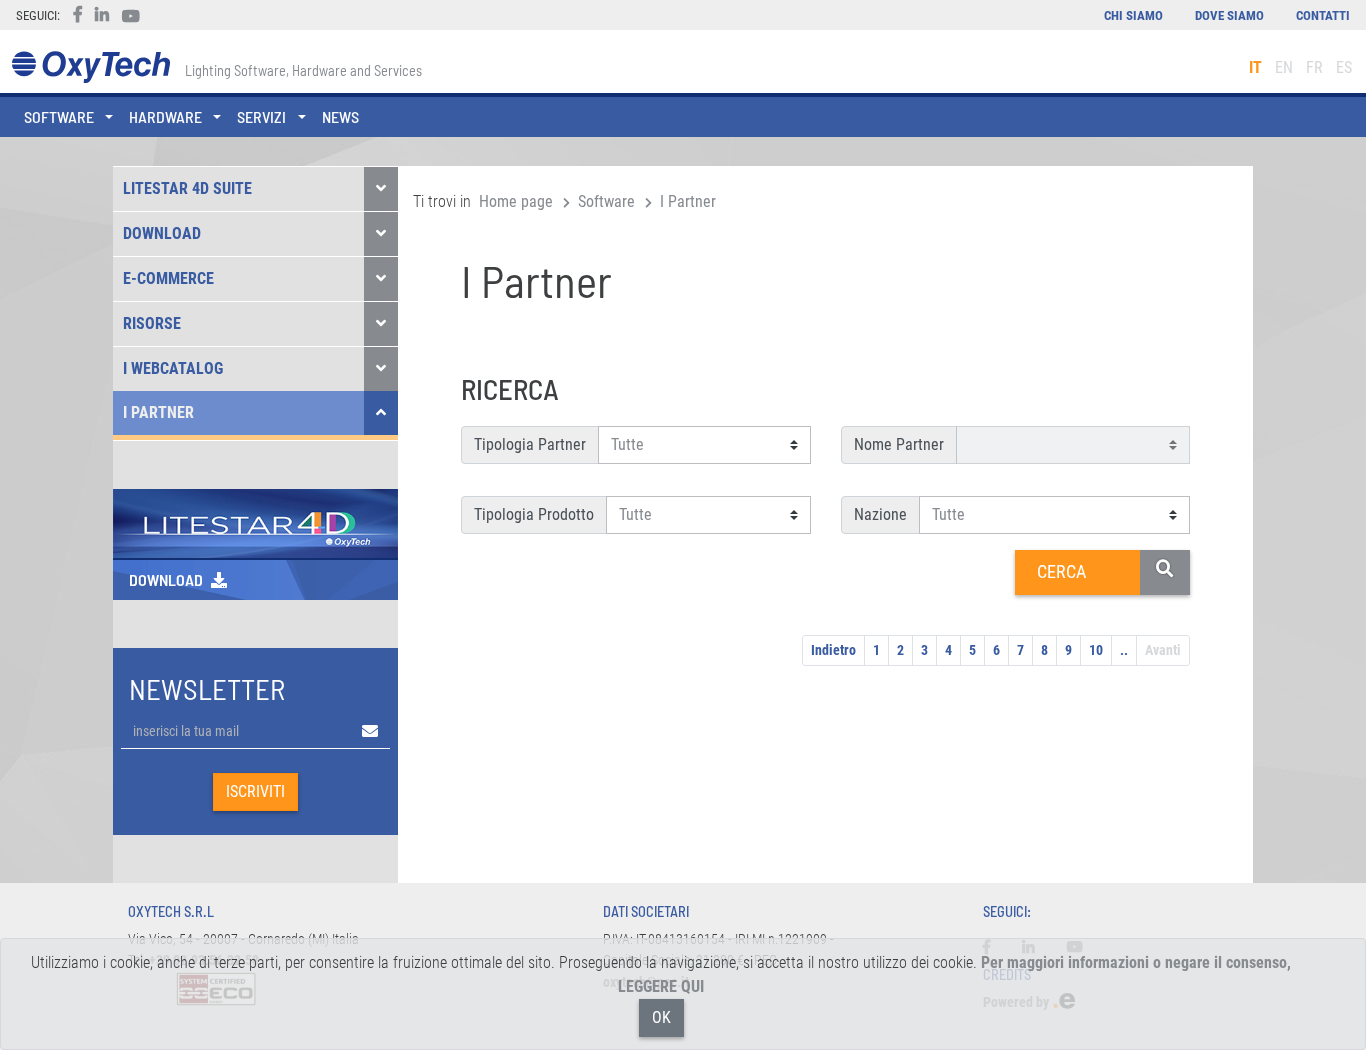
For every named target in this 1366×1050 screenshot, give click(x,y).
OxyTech (90, 67)
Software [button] (59, 116)
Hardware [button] (165, 116)
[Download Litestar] (255, 522)
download (166, 579)
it (1255, 67)
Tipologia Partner (530, 444)
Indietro (833, 650)
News (340, 116)
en (1284, 67)
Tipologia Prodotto (534, 514)
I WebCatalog (173, 368)
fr (1314, 67)
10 (1096, 650)
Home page (516, 201)
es (1344, 67)
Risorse (152, 323)
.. (1124, 650)
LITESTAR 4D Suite (187, 188)
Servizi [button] (261, 116)
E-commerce (168, 278)
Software (606, 201)
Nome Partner (899, 444)
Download (162, 233)
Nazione (880, 514)
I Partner (158, 412)
